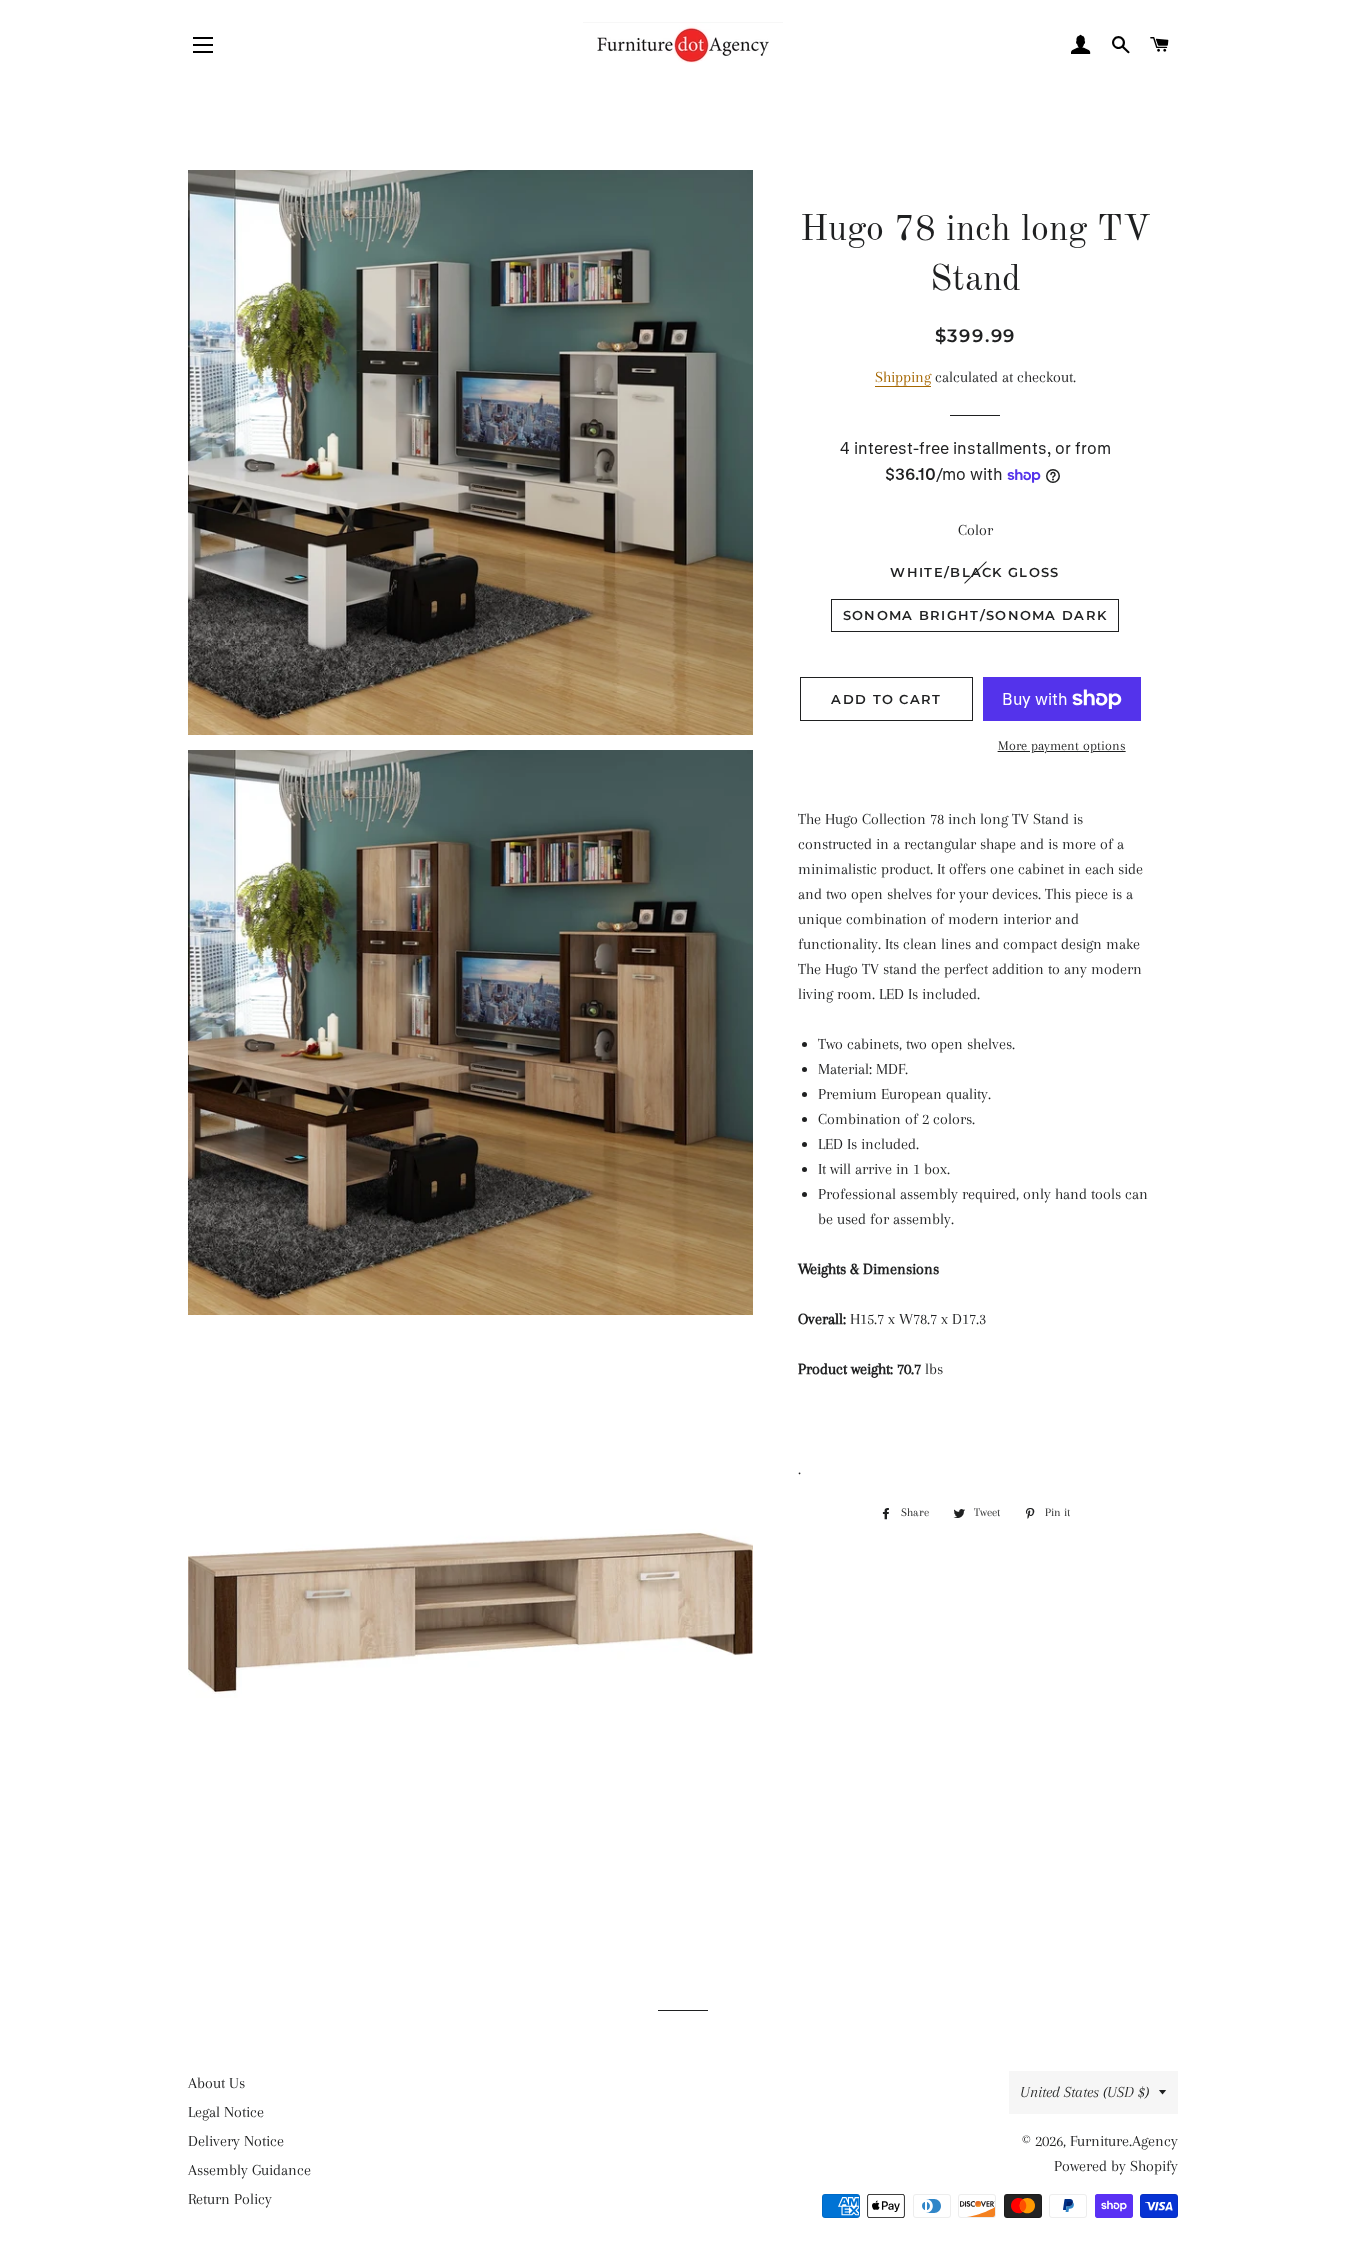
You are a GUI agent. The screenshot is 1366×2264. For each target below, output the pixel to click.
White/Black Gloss (974, 572)
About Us (216, 2083)
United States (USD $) (1084, 2092)
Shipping (903, 377)
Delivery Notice (236, 2141)
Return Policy (230, 2199)
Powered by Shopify (1116, 2166)
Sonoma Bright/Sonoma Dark (975, 615)
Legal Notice (226, 2112)
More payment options (1062, 745)
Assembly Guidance (249, 2170)
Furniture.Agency (1124, 2141)
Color (975, 530)
